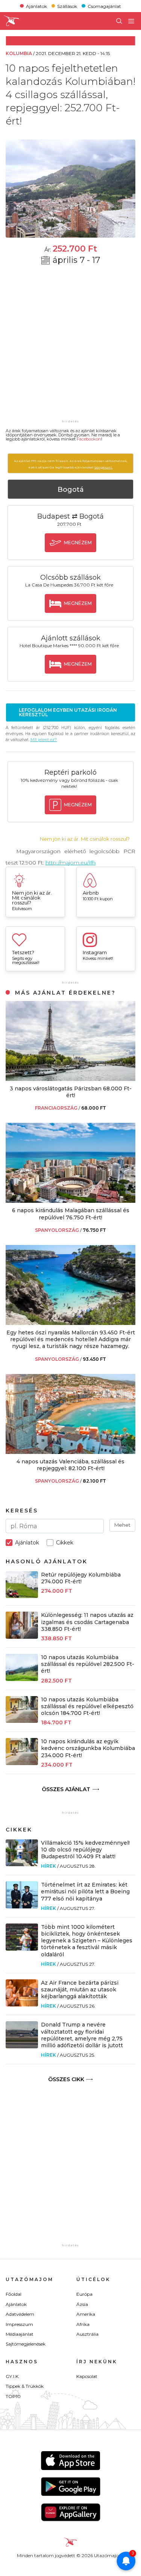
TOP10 (13, 2396)
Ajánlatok (36, 6)
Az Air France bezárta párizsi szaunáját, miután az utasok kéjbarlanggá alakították (80, 1990)
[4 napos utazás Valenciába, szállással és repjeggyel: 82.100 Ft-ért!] (70, 1452)
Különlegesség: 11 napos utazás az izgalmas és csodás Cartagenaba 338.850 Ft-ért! (87, 1622)
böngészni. (104, 467)
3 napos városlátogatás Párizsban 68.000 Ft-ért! (71, 1092)
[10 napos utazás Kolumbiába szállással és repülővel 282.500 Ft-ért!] (22, 1679)
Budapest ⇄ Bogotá (70, 516)
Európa (84, 2294)
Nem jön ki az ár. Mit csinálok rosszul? (85, 839)
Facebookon (89, 439)
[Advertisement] (70, 347)
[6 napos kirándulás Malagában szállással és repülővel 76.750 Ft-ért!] (70, 1201)
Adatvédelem (20, 2314)
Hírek (49, 1866)
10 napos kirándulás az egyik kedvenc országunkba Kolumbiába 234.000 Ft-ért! (88, 1748)
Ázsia (82, 2304)
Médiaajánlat (20, 2334)
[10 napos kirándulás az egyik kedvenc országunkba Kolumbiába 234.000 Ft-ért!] (22, 1763)
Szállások (67, 6)
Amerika (86, 2314)
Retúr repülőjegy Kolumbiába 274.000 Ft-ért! (81, 1578)
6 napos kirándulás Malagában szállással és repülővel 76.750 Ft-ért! (71, 1214)
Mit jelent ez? (44, 740)
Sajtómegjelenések (26, 2344)
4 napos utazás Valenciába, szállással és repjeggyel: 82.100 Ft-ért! (70, 1465)
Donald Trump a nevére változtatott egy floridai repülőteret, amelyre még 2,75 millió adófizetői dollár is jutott (82, 2035)
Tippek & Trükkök (25, 2386)
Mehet (122, 1525)
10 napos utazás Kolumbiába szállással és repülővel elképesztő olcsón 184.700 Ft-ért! (87, 1706)
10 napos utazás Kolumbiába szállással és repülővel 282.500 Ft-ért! (88, 1664)
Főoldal (14, 2294)
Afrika (83, 2324)
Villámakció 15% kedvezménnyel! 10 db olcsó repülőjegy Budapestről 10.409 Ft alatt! (85, 1850)
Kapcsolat (87, 2376)
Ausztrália (87, 2334)
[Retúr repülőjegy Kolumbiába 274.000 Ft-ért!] (22, 1596)
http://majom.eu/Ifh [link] (70, 863)
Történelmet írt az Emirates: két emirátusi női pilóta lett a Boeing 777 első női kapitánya (85, 1891)
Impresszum (19, 2324)
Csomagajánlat (104, 6)
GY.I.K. (13, 2376)
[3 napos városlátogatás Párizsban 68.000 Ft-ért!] (70, 1079)
